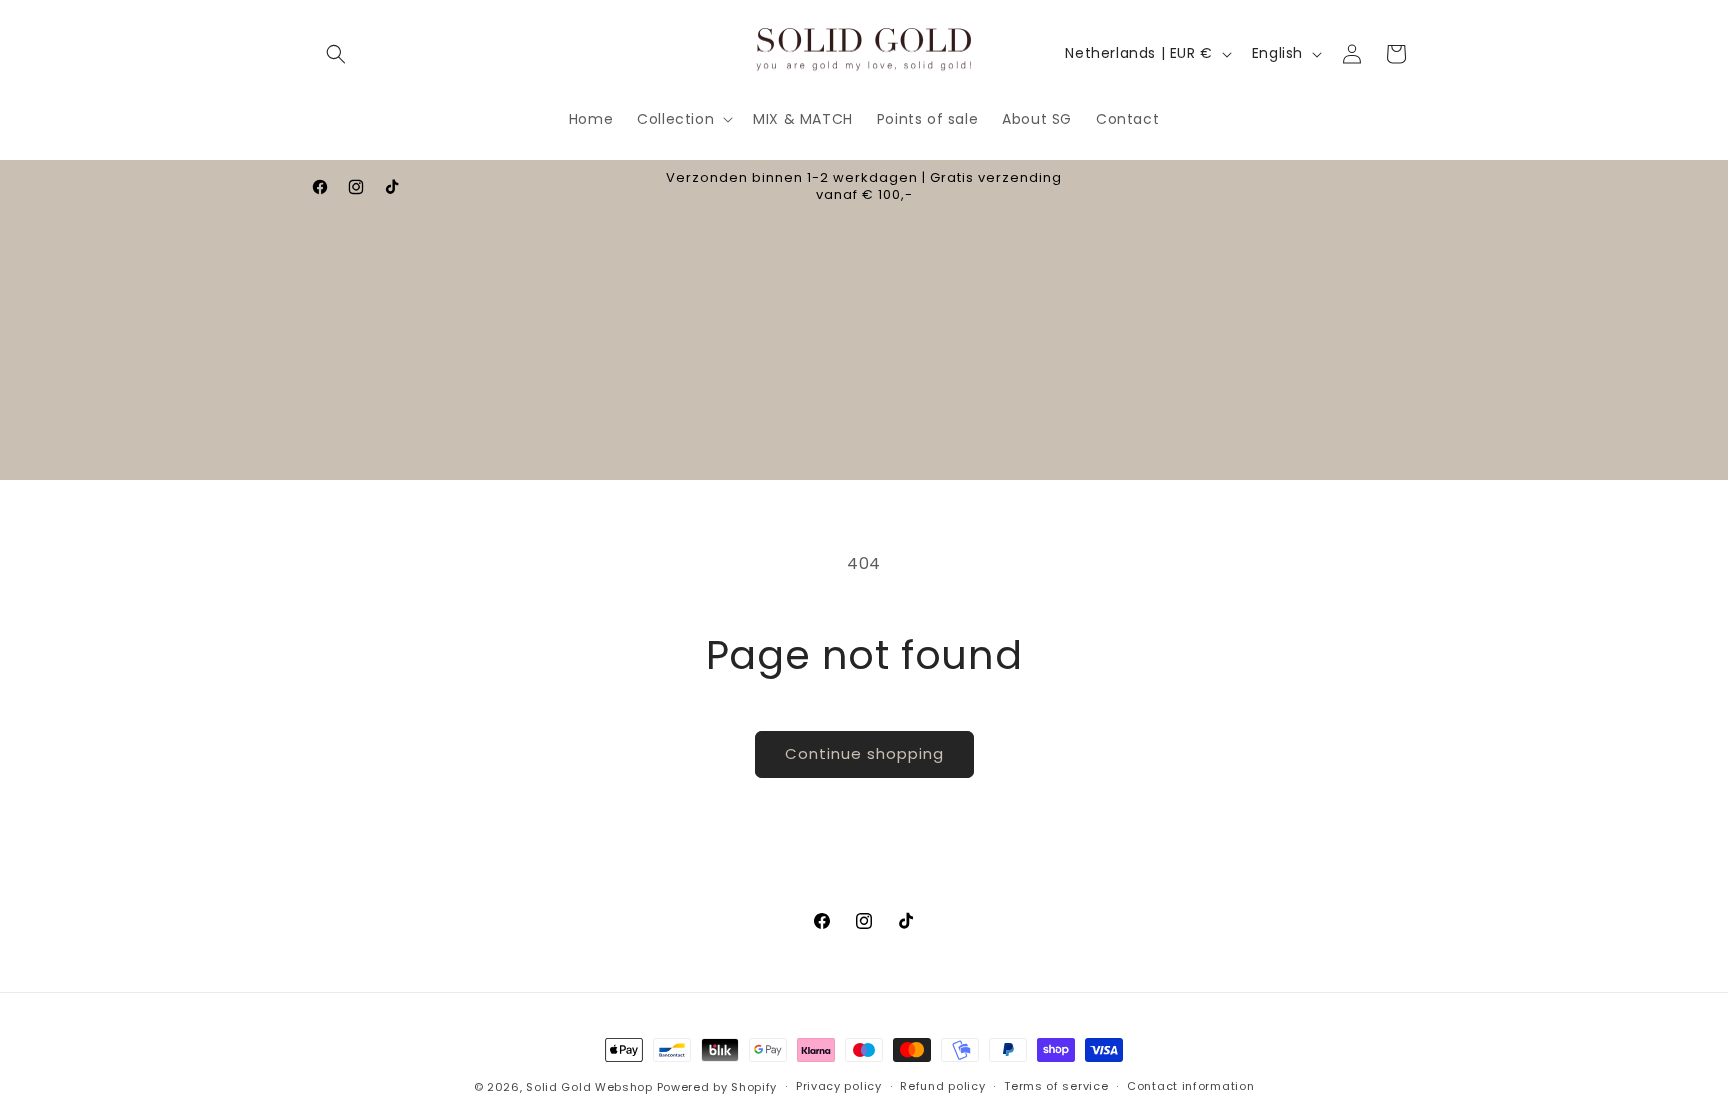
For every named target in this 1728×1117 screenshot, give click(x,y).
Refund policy (942, 1086)
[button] (336, 54)
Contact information (1190, 1086)
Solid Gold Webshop (589, 1087)
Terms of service (1056, 1086)
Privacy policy (839, 1086)
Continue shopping (864, 753)
